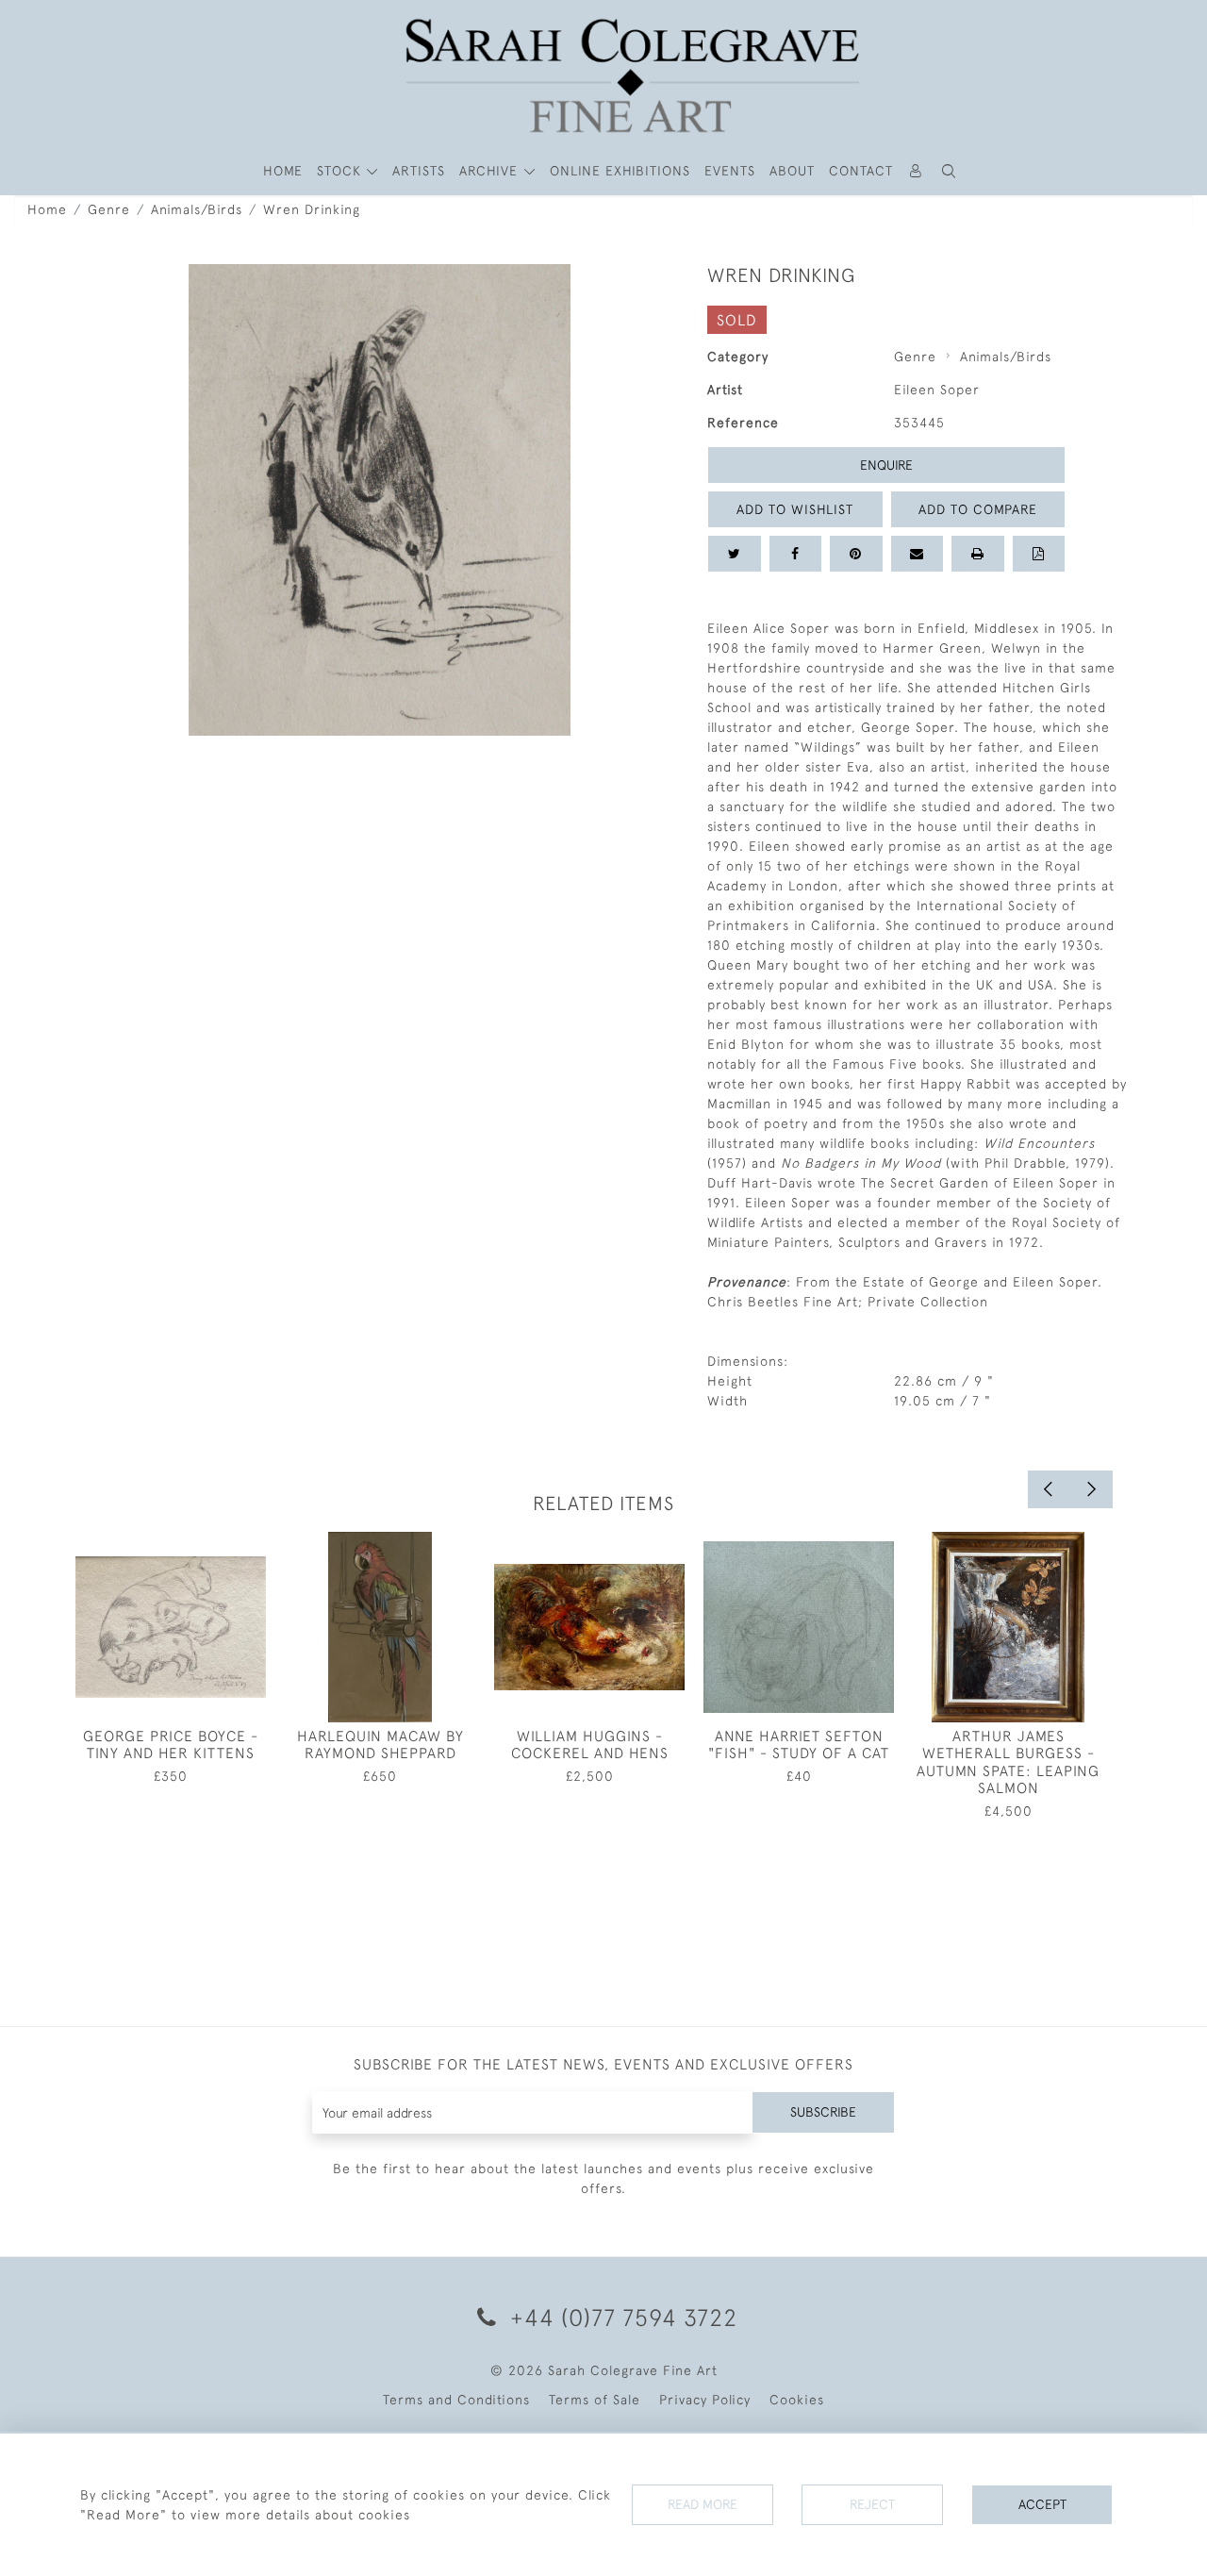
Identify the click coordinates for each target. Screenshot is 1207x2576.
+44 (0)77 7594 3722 (620, 2317)
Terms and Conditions (456, 2400)
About (792, 171)
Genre (109, 209)
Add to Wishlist (795, 509)
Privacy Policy (705, 2400)
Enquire (886, 465)
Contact (861, 171)
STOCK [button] (341, 171)
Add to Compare (978, 509)
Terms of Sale (595, 2400)
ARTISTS (419, 171)
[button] (950, 171)
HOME (283, 171)
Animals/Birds (197, 209)
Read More (703, 2504)
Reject (872, 2504)
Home (47, 209)
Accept (1042, 2504)
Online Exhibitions (620, 171)
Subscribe (823, 2112)
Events (730, 171)
